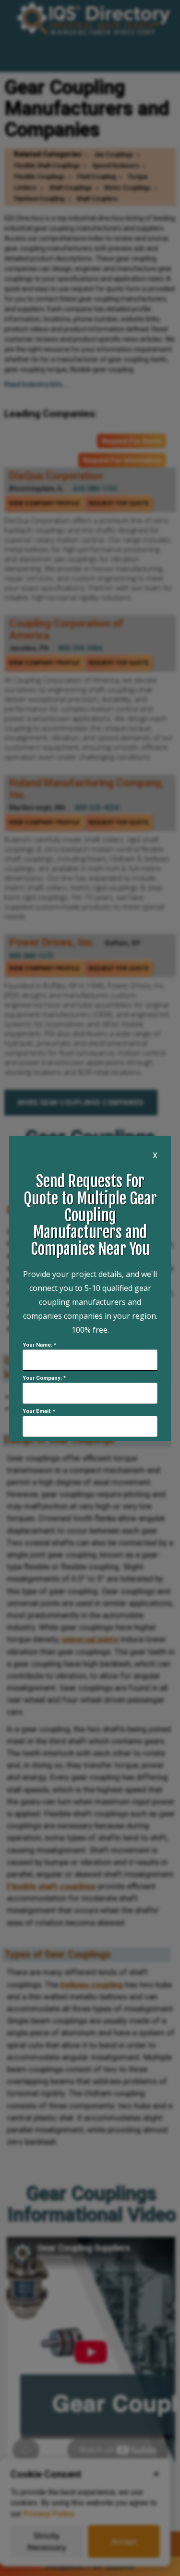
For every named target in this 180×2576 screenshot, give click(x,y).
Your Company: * (44, 1378)
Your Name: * (39, 1345)
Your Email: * (39, 1411)
